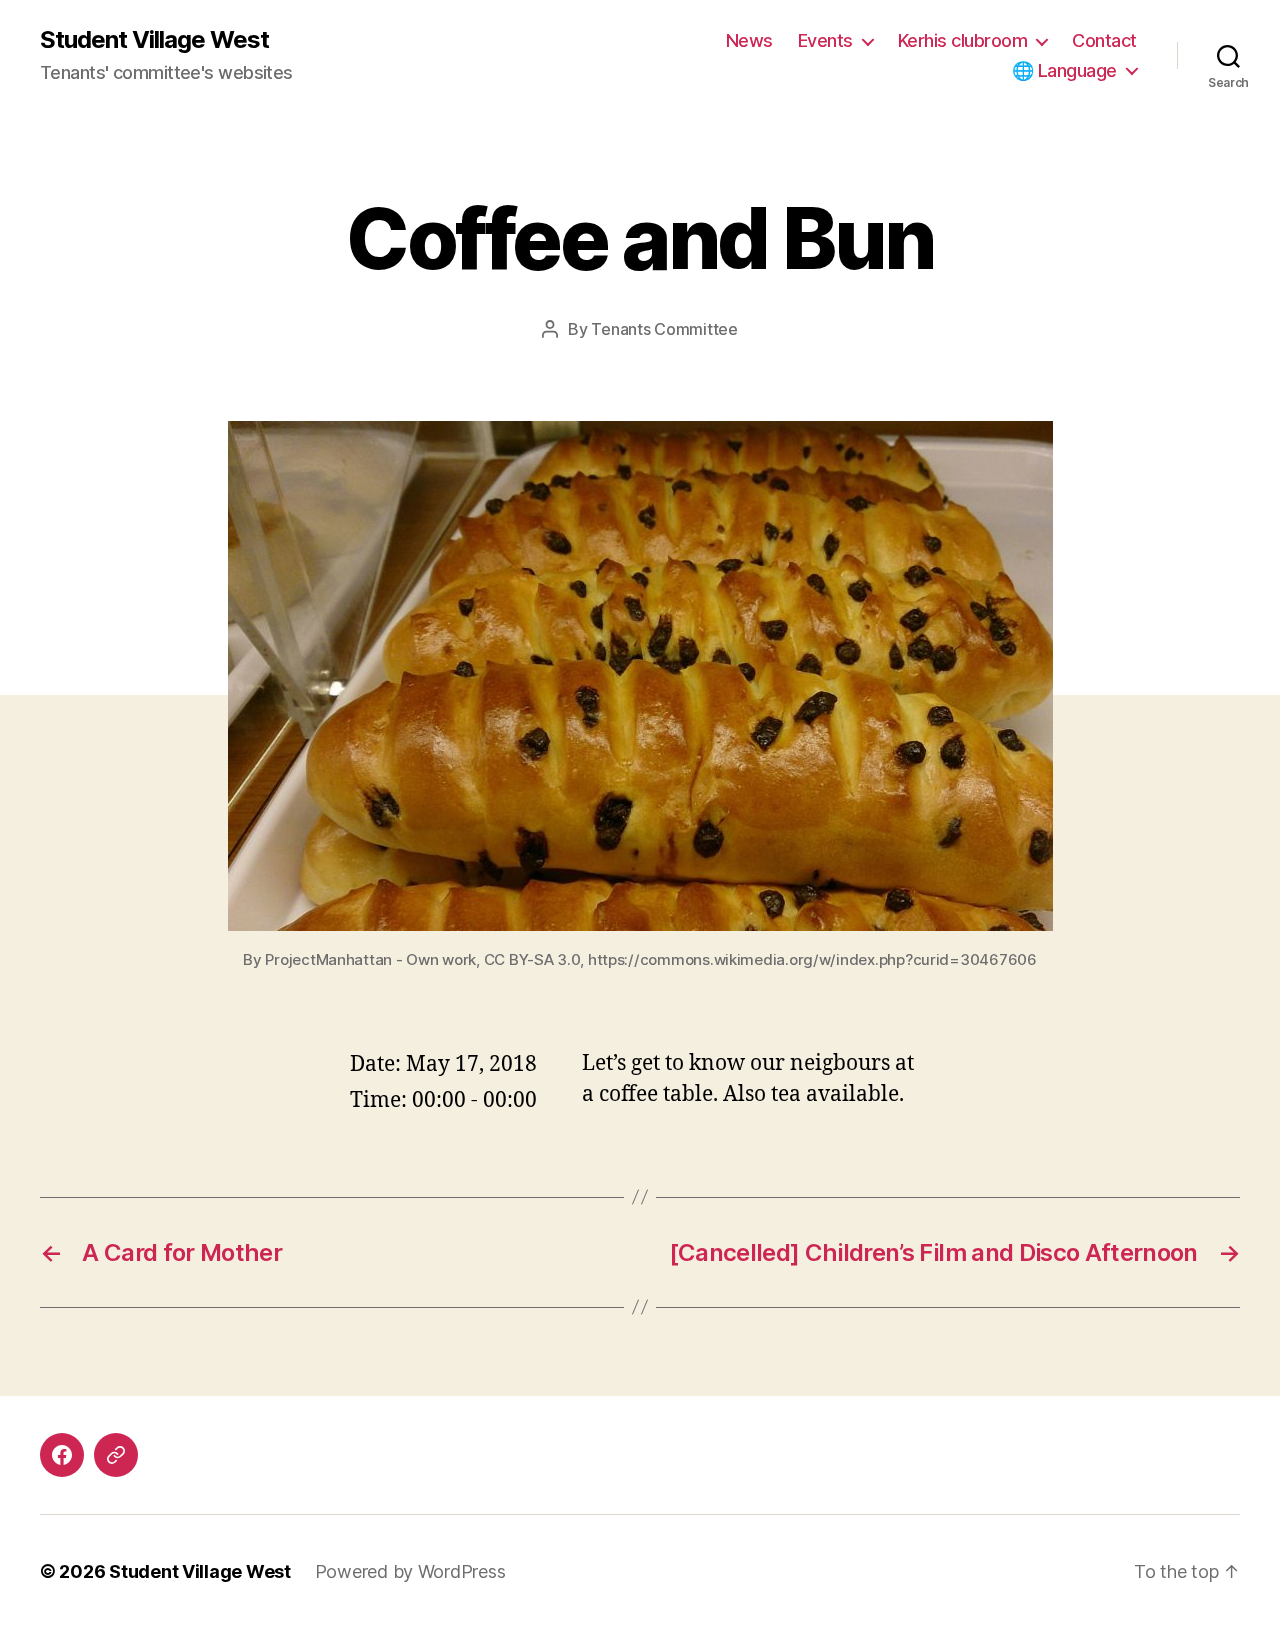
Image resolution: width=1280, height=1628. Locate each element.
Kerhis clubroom (963, 40)
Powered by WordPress (410, 1571)
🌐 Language (1064, 70)
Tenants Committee (664, 329)
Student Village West (154, 40)
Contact (1104, 40)
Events (825, 40)
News (749, 40)
